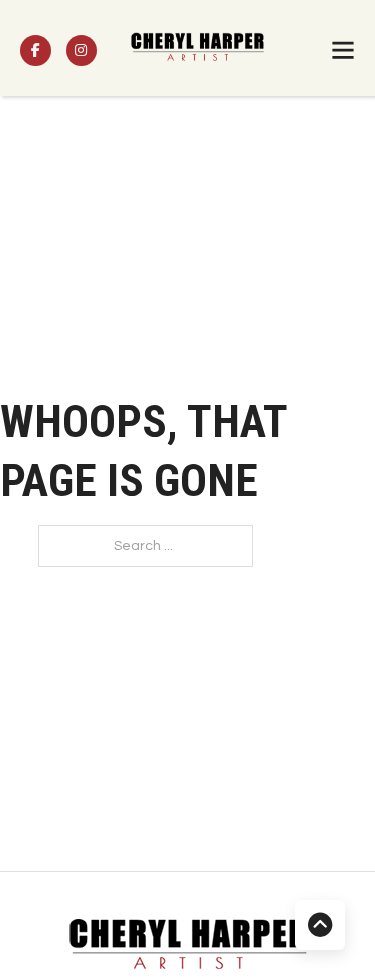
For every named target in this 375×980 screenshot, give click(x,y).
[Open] (343, 50)
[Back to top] (320, 925)
